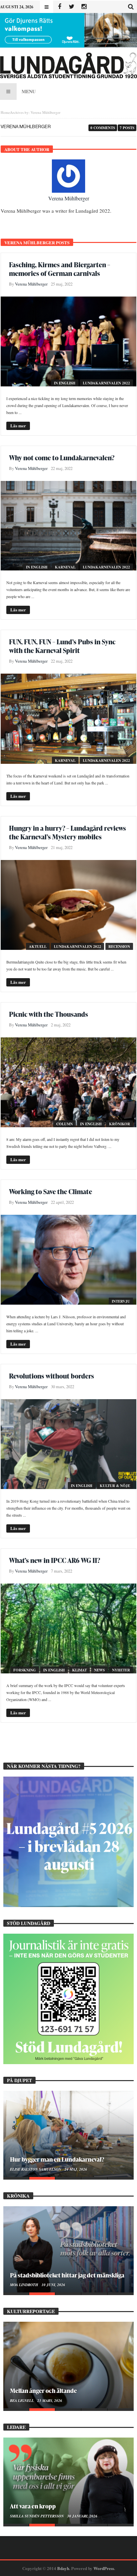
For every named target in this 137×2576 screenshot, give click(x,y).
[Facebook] (59, 7)
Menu (29, 91)
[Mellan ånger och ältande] (68, 2365)
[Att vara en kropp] (68, 2481)
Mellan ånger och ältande (43, 2390)
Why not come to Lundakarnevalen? (62, 458)
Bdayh (63, 2568)
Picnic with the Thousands (49, 1014)
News (99, 1670)
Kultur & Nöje (115, 1486)
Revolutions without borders (52, 1376)
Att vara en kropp (33, 2506)
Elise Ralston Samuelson (36, 2169)
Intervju (121, 1301)
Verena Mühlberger (69, 198)
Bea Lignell (22, 2401)
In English (65, 383)
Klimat (79, 1670)
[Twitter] (72, 7)
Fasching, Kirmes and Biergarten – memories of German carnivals (60, 269)
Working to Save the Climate (51, 1191)
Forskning (25, 1670)
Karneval (65, 567)
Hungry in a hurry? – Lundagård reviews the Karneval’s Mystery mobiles (68, 832)
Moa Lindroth (25, 2285)
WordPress (104, 2568)
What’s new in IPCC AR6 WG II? (55, 1560)
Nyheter (121, 1670)
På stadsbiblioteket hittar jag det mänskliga (67, 2275)
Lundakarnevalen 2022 (106, 383)
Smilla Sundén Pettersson (37, 2516)
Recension (119, 947)
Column (65, 1124)
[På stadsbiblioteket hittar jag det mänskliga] (68, 2249)
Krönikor (120, 1124)
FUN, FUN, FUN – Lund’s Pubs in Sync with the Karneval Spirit (62, 646)
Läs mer (18, 426)
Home (5, 112)
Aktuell (38, 947)
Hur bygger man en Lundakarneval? (57, 2159)
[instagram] (84, 7)
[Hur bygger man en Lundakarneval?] (68, 2134)
